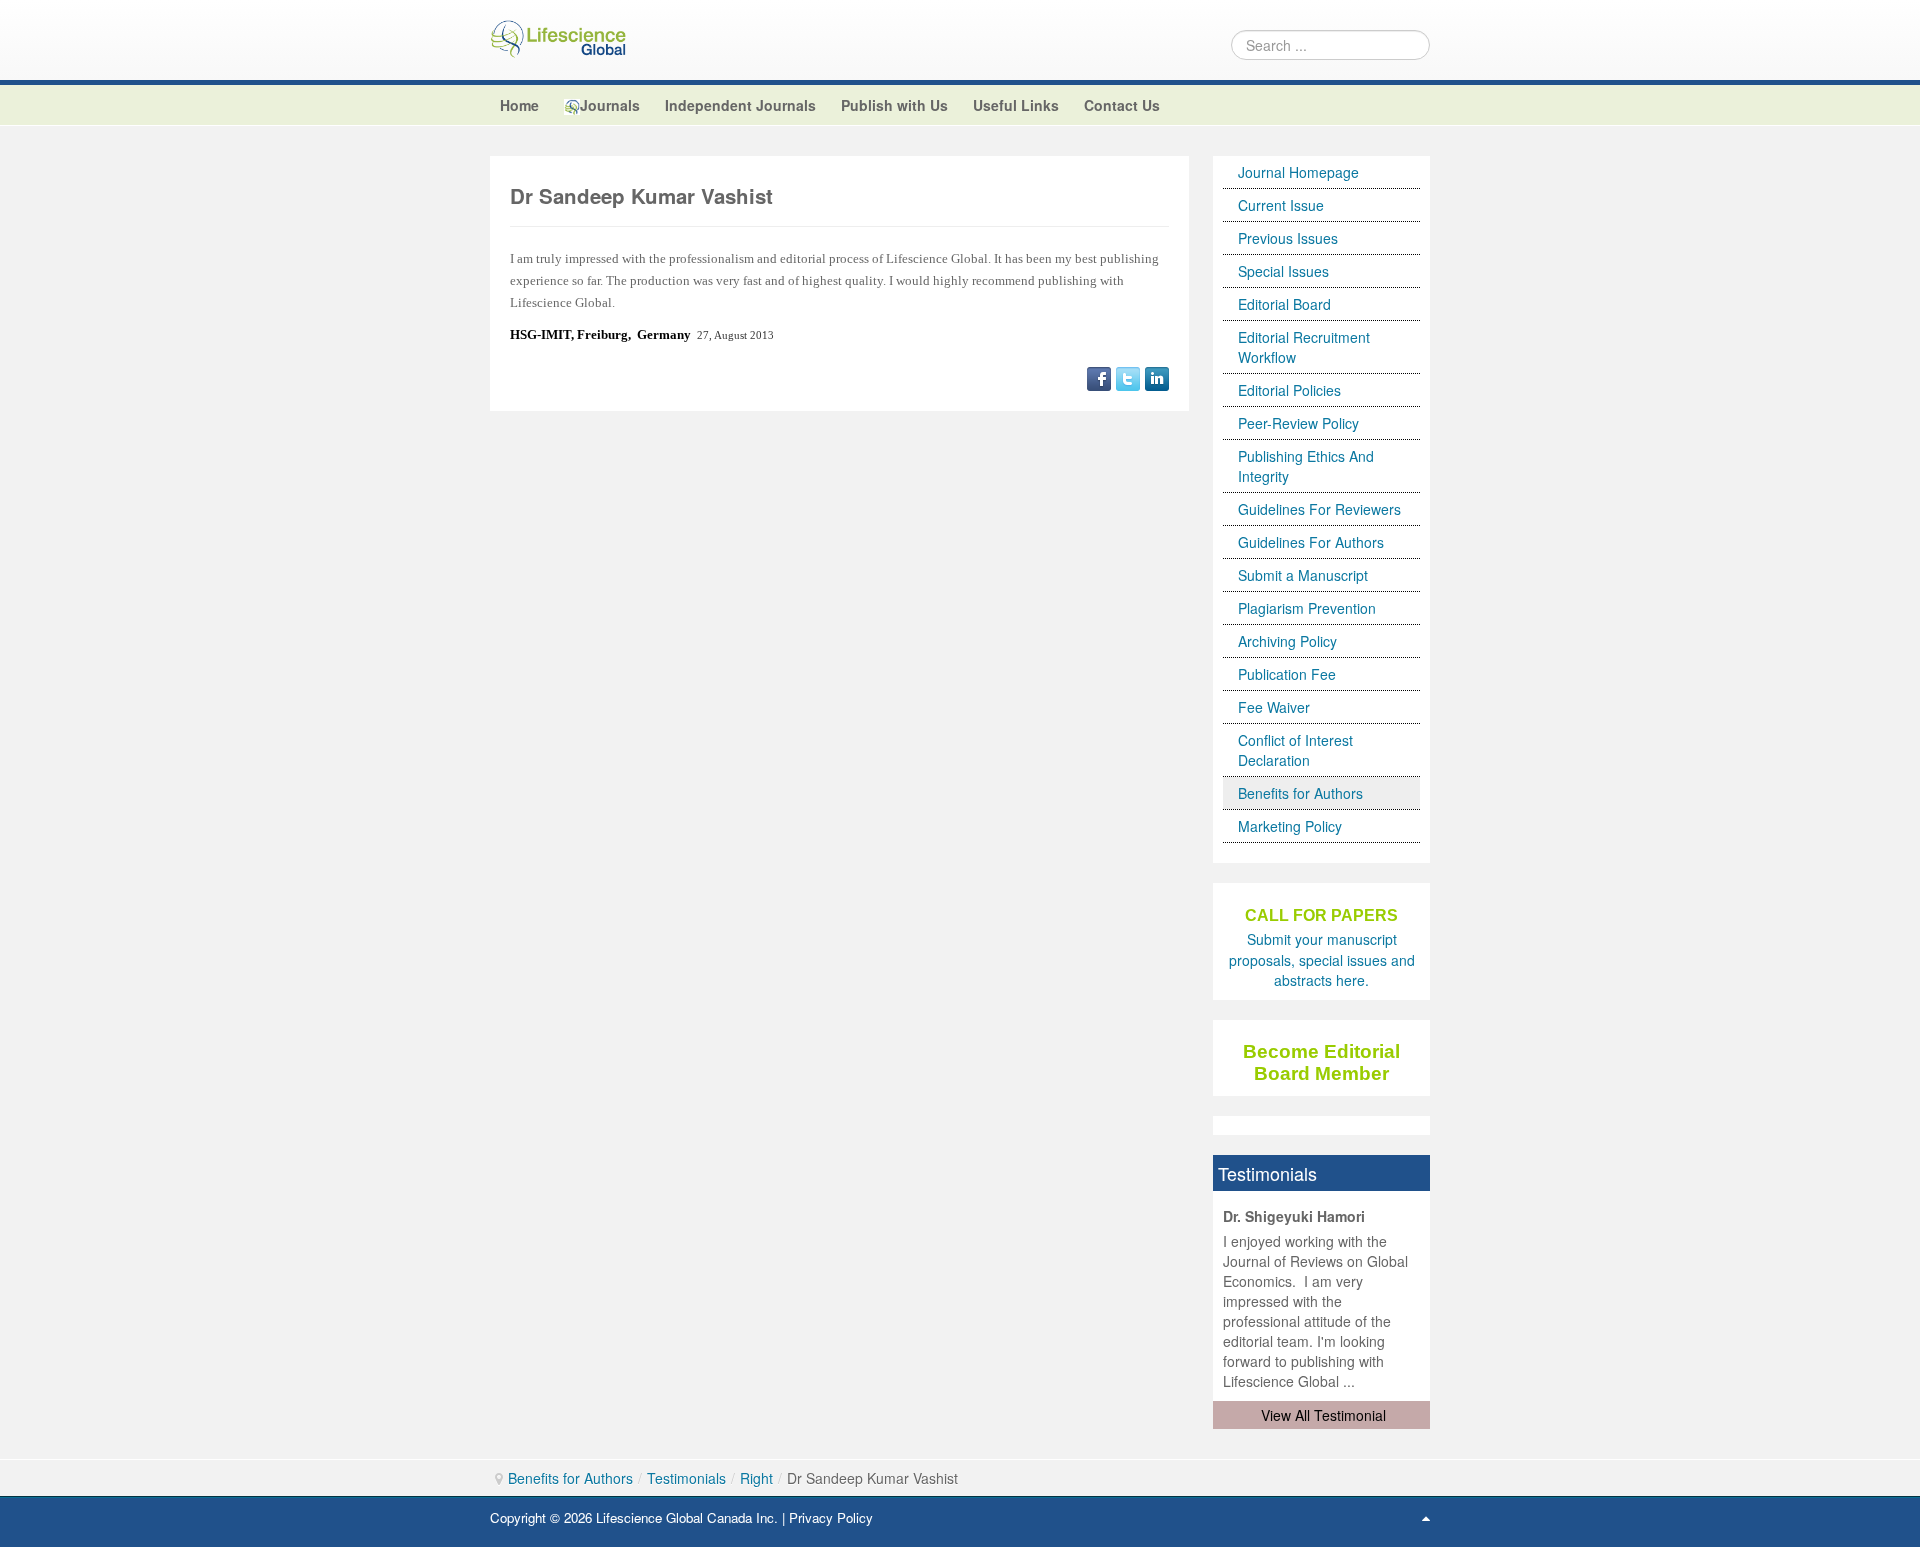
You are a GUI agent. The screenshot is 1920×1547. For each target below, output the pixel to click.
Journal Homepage (1298, 172)
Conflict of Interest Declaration (1295, 750)
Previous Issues (1288, 238)
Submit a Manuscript (1303, 575)
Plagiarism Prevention (1307, 608)
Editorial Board (1284, 304)
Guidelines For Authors (1311, 542)
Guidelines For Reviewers (1319, 509)
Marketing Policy (1290, 826)
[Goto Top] (1426, 1517)
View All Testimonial (1323, 1415)
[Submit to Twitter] (1128, 376)
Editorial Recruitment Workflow (1304, 347)
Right (756, 1478)
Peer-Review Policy (1298, 423)
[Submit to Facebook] (1099, 376)
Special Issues (1283, 271)
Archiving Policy (1287, 641)
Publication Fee (1287, 674)
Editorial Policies (1289, 390)
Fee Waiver (1274, 707)
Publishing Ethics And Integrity (1306, 466)
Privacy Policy (831, 1517)
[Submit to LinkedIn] (1157, 376)
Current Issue (1281, 205)
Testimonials (686, 1478)
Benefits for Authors (1300, 793)
